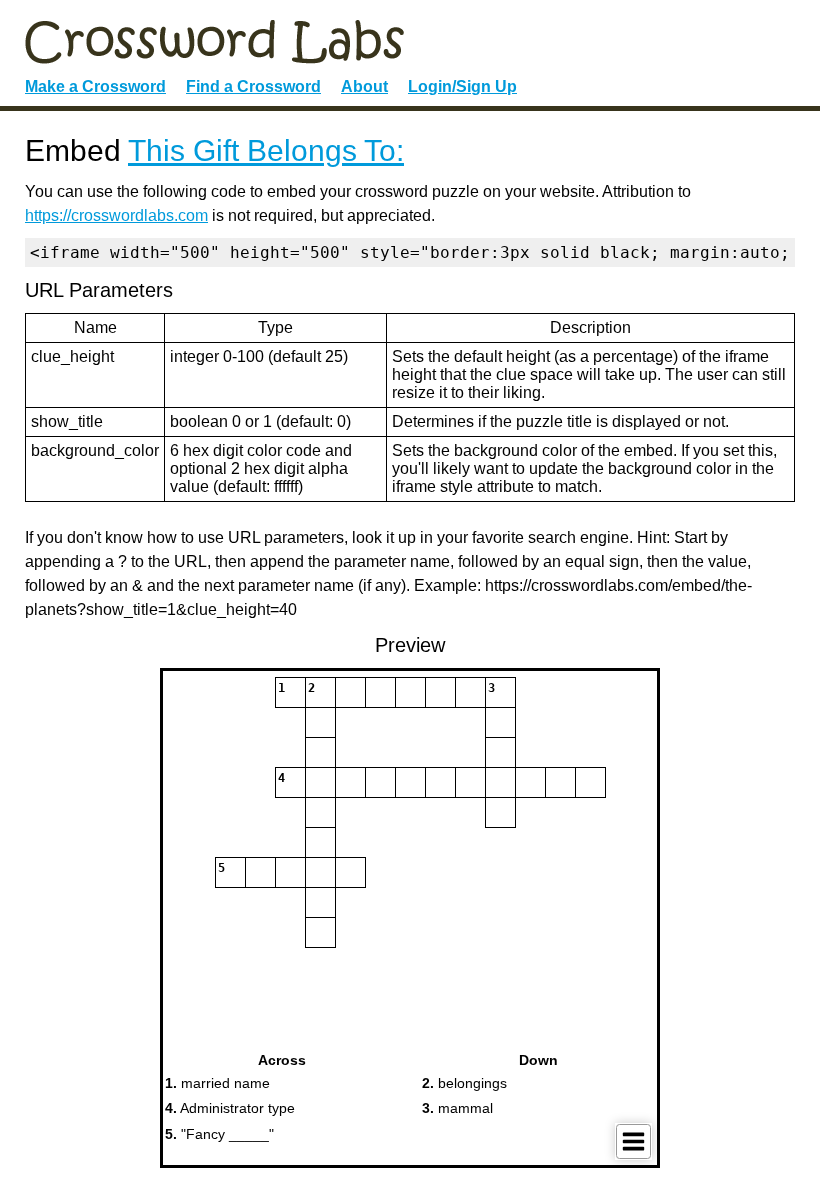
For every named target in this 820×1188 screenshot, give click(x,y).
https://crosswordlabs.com (116, 215)
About (364, 86)
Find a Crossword (253, 86)
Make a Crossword (95, 86)
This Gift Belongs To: (266, 150)
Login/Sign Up (462, 86)
